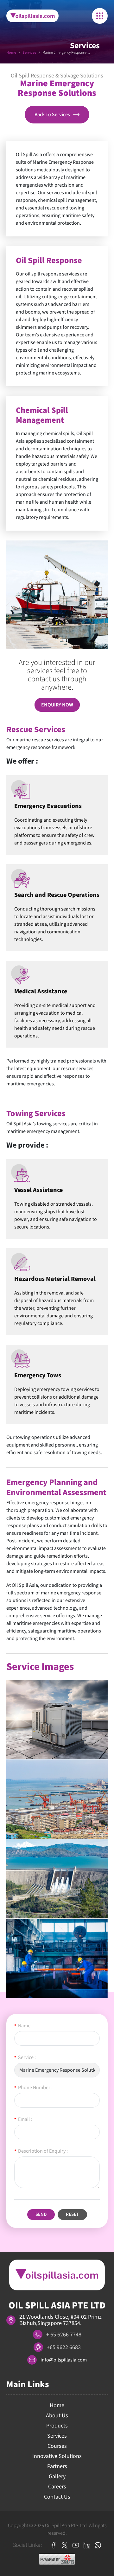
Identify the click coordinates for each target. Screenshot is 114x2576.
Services (29, 53)
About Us (57, 2416)
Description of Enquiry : (41, 2151)
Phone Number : (33, 2088)
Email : (23, 2119)
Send (41, 2214)
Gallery (57, 2477)
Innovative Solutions (57, 2456)
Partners (57, 2466)
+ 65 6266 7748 (64, 2335)
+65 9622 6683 (64, 2347)
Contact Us (57, 2497)
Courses (57, 2446)
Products (57, 2426)
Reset (72, 2214)
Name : (23, 2026)
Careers (57, 2487)
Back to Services (52, 115)
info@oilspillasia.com (64, 2360)
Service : (25, 2057)
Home (11, 53)
